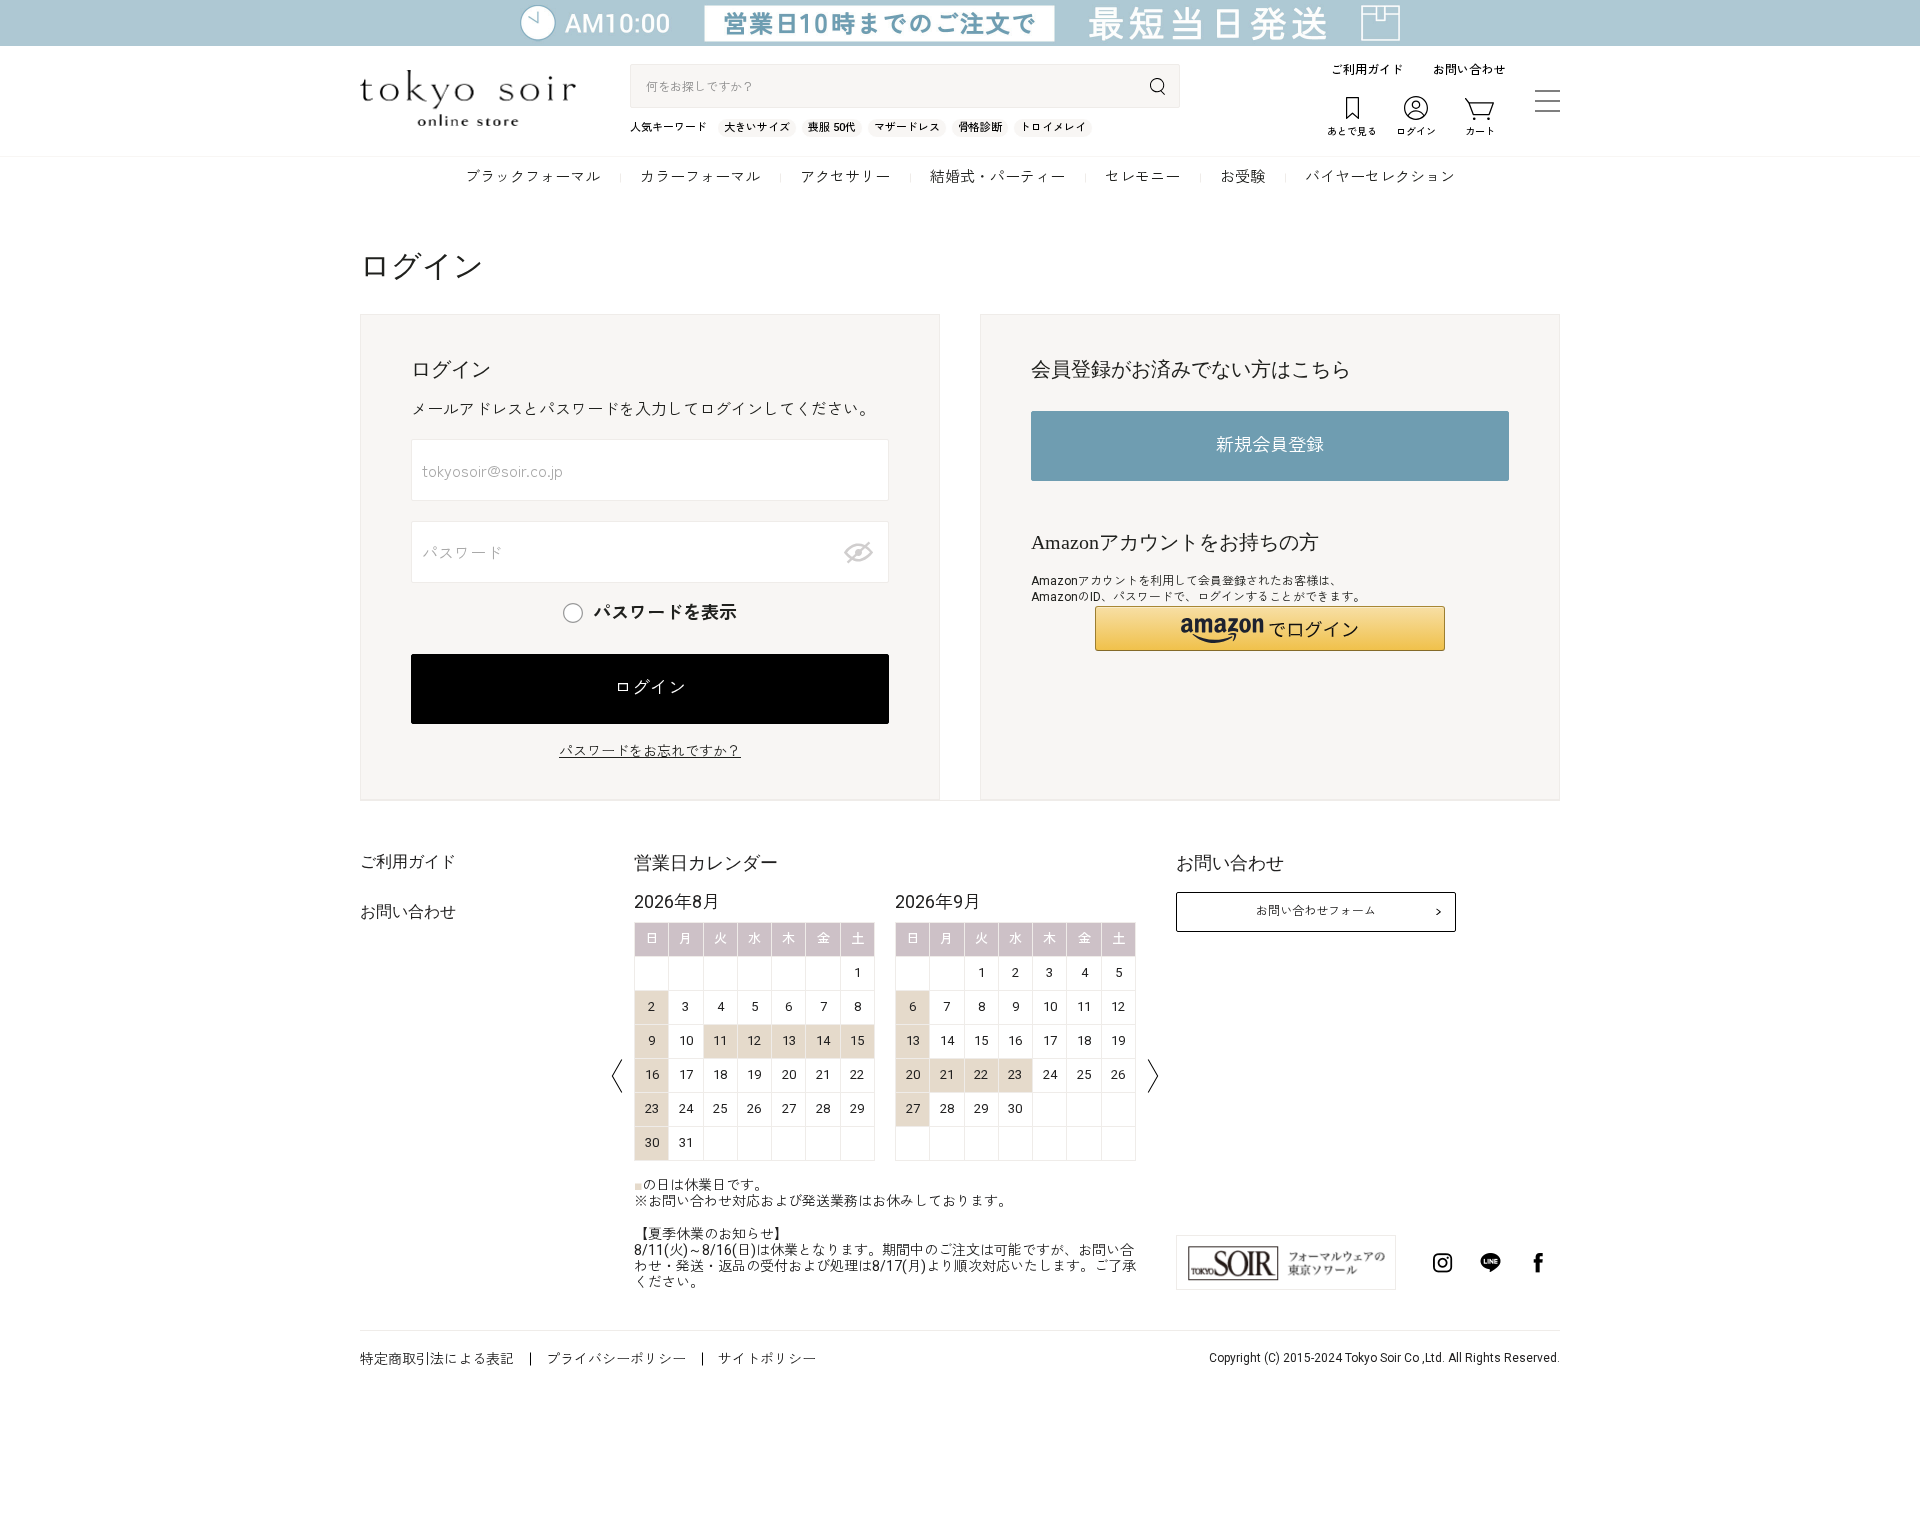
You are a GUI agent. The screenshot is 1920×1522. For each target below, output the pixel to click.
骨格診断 (980, 127)
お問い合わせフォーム (1316, 911)
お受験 (1242, 177)
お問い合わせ (1469, 70)
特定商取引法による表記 (437, 1359)
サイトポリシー (767, 1359)
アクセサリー (845, 177)
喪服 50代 (832, 127)
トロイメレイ (1053, 127)
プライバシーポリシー (616, 1359)
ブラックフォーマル (532, 177)
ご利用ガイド (1367, 70)
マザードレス (907, 127)
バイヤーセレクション (1380, 177)
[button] (1270, 628)
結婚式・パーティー (997, 177)
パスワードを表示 (665, 613)
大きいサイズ (757, 127)
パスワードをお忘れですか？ (650, 751)
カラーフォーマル (700, 177)
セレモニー (1142, 177)
